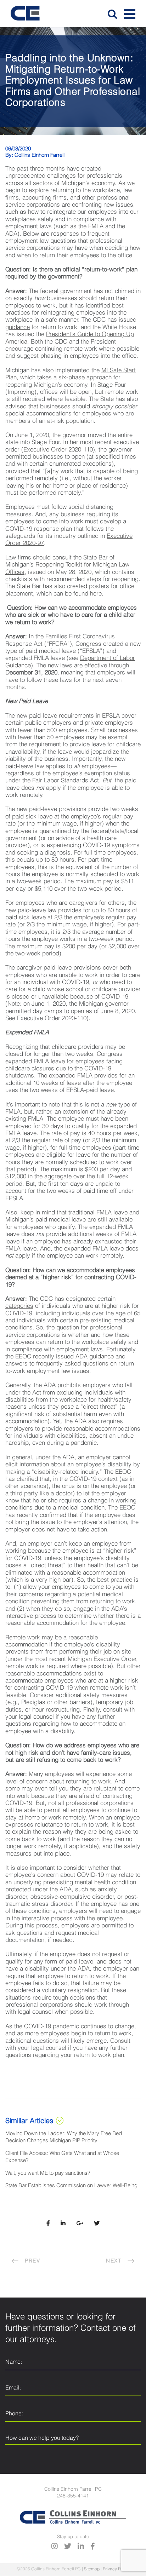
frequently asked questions (72, 1364)
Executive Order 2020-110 (58, 450)
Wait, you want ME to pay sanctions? (48, 2173)
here (96, 594)
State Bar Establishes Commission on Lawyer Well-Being (71, 2186)
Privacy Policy (116, 2569)
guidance (18, 327)
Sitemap (92, 2569)
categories (19, 1306)
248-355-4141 (73, 2496)
